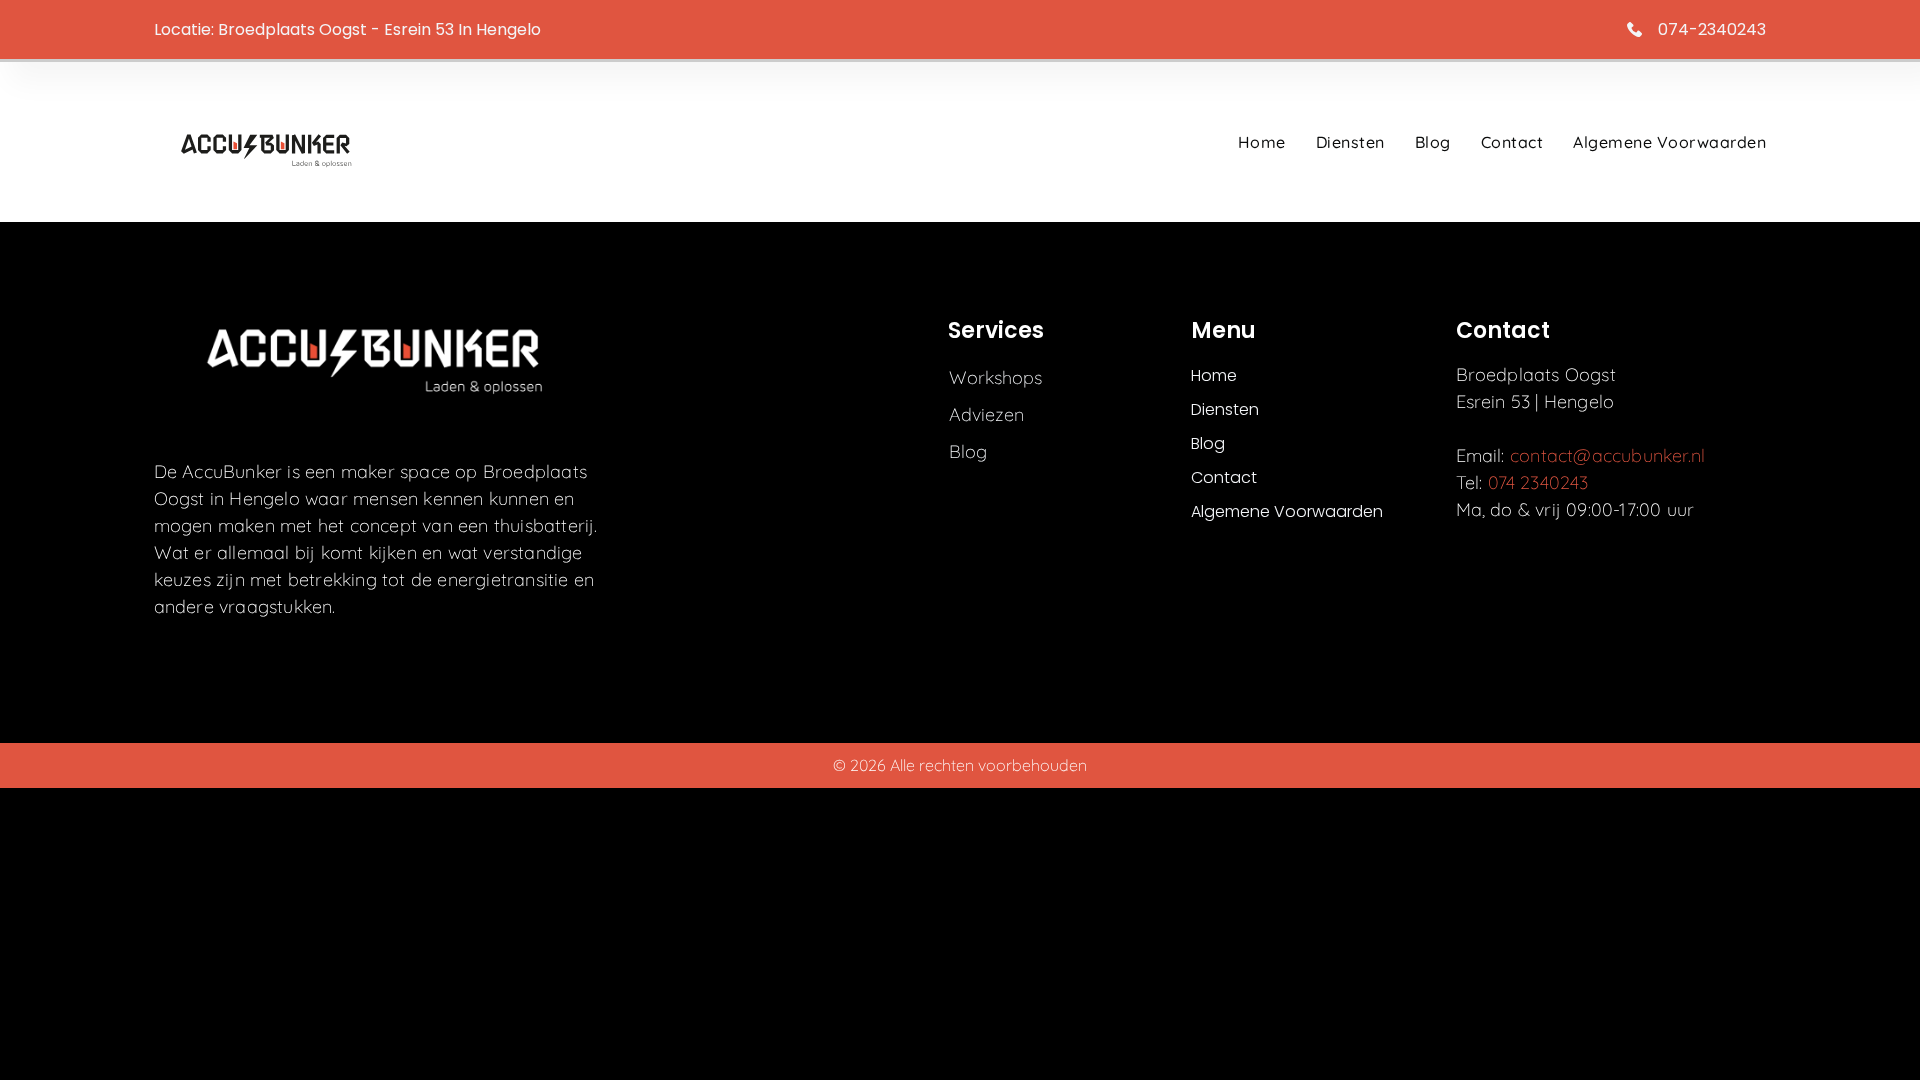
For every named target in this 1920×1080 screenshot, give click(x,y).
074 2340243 (1538, 482)
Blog (1433, 142)
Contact (1512, 142)
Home (1262, 142)
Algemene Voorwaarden (1669, 142)
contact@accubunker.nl (1607, 455)
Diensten (1350, 142)
